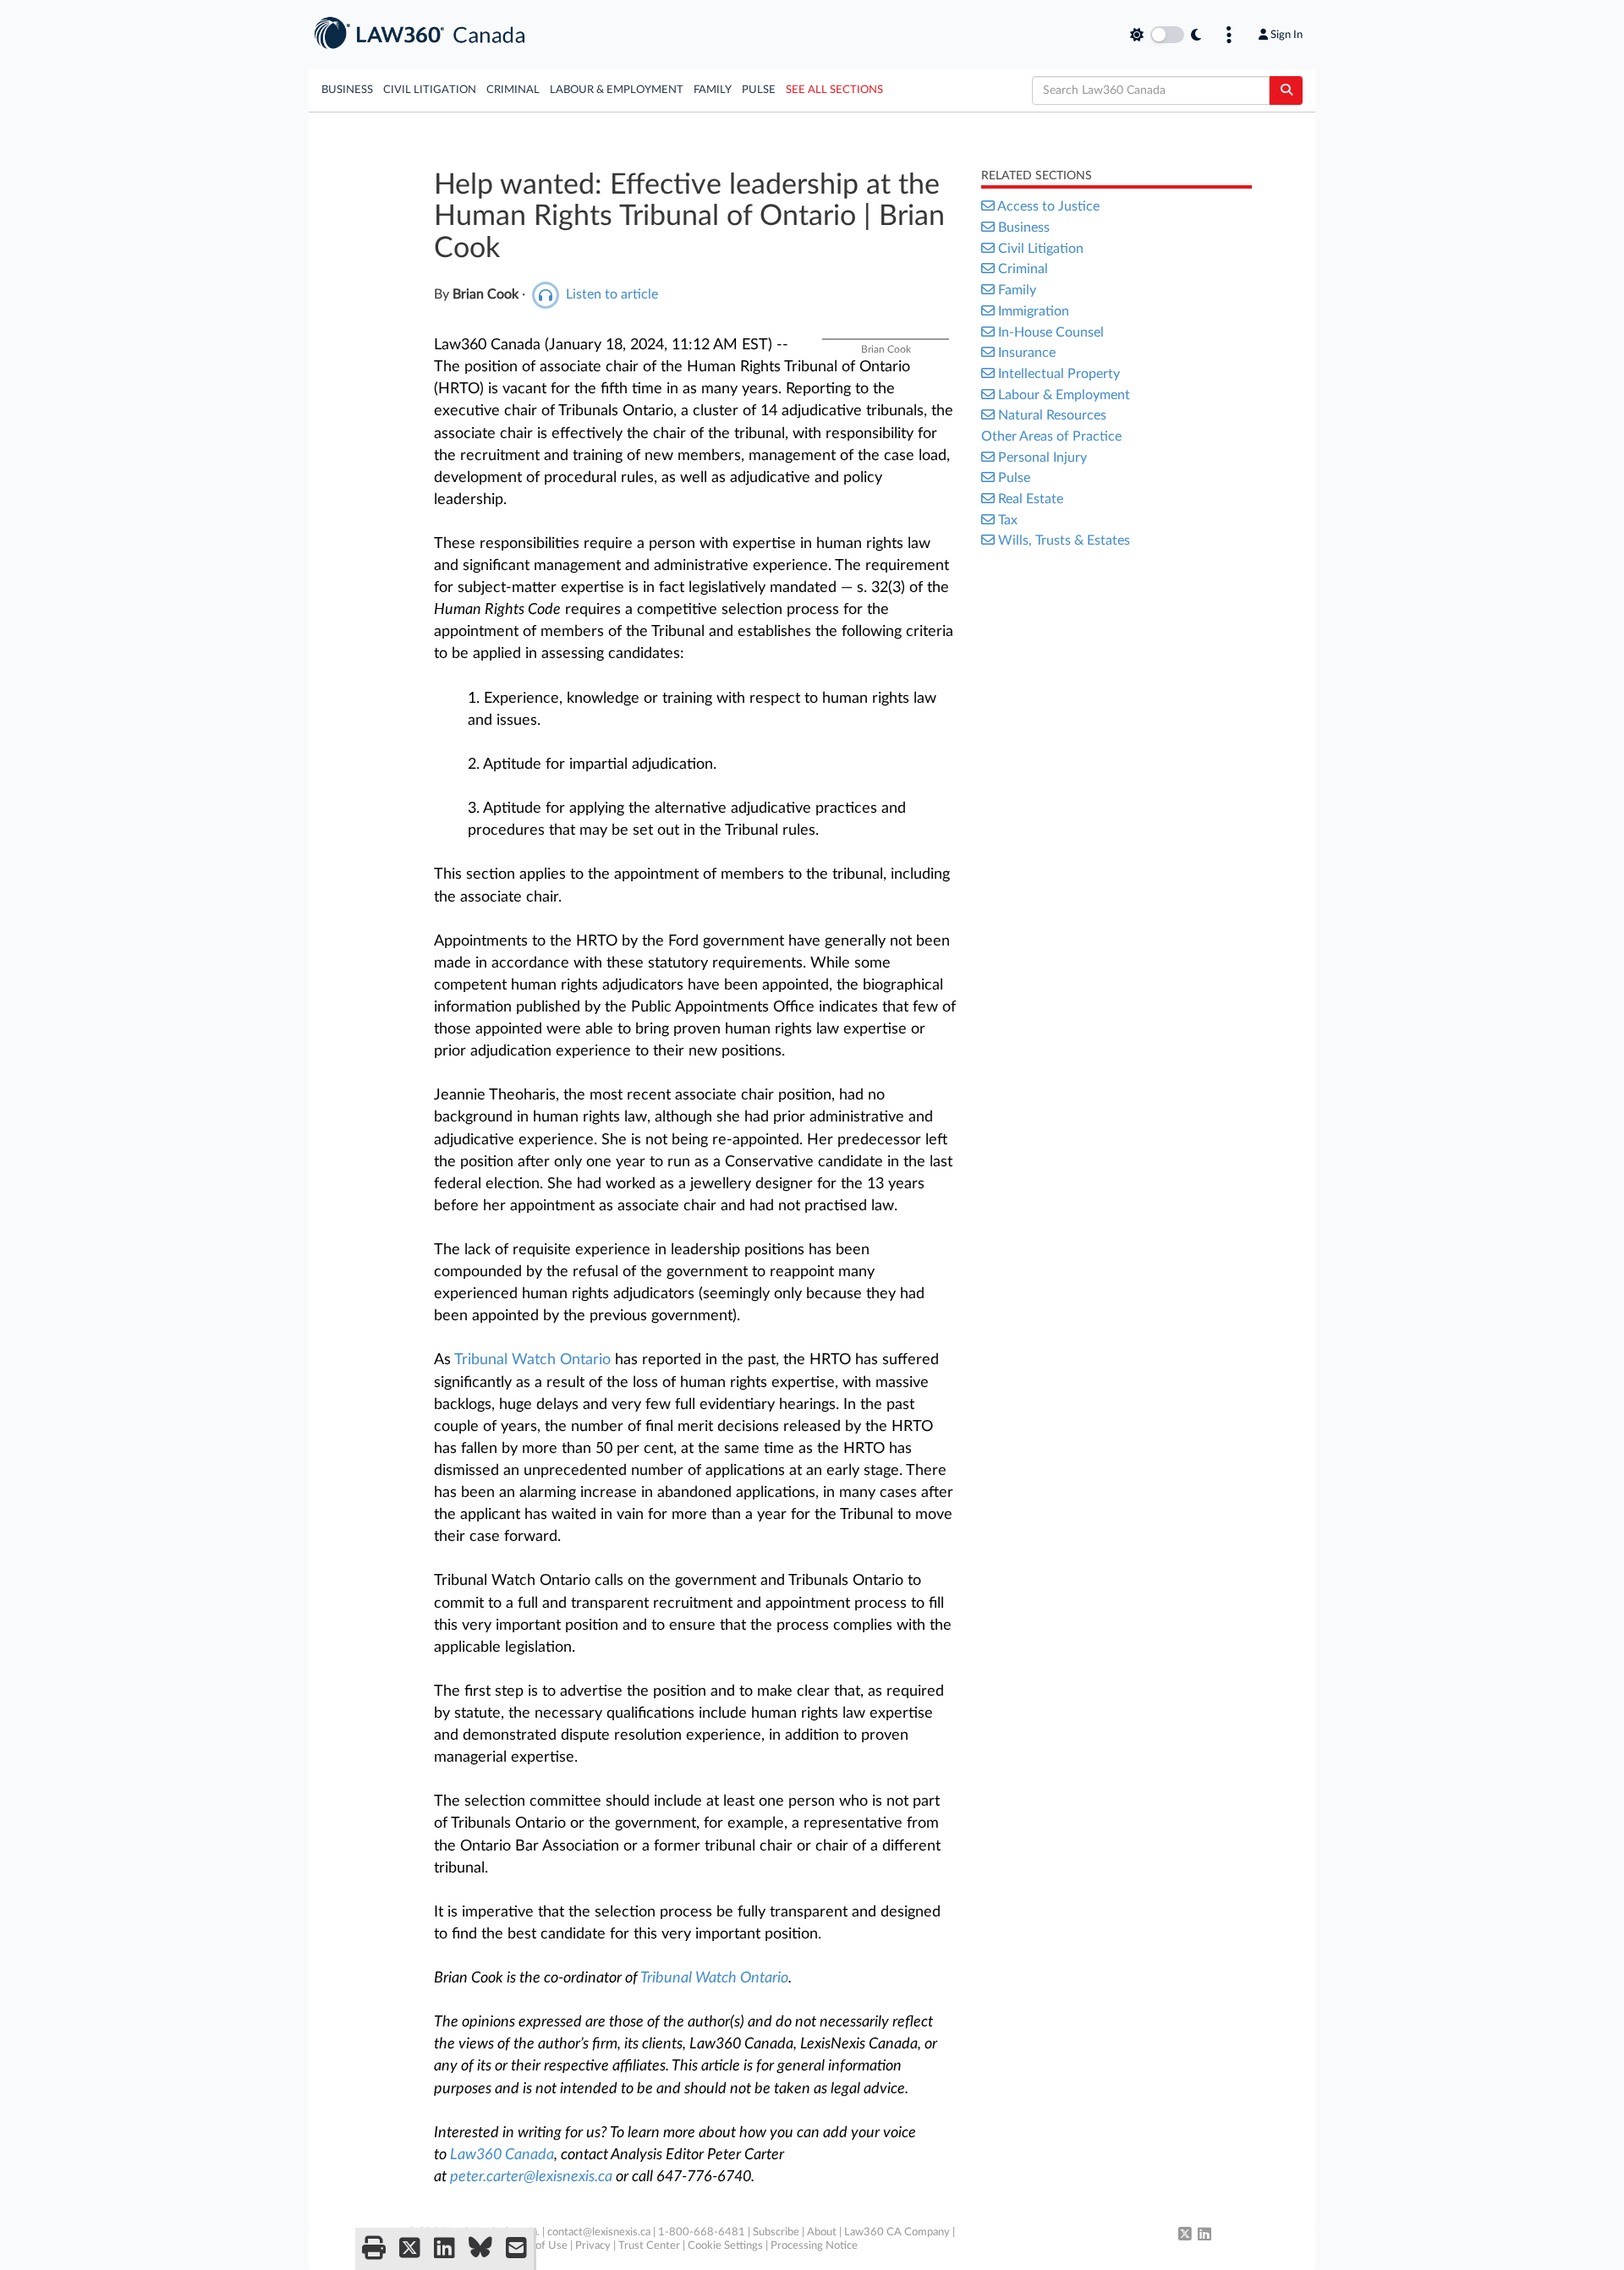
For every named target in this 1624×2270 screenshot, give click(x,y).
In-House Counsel (1051, 332)
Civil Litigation (430, 90)
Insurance (1027, 353)
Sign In (1287, 35)
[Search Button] (1286, 90)
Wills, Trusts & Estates (1064, 540)
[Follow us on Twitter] (1185, 2235)
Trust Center (649, 2246)
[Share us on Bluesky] (480, 2249)
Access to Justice (1048, 206)
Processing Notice (814, 2246)
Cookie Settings (725, 2246)
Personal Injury (1042, 458)
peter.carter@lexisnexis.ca (531, 2177)
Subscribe (776, 2232)
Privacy (593, 2246)
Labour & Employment (617, 90)
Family (713, 90)
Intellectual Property (1059, 374)
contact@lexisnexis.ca (599, 2232)
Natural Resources (1052, 415)
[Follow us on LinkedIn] (1204, 2235)
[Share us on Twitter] (410, 2249)
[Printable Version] (374, 2249)
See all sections (834, 90)
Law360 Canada (502, 2155)
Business (347, 90)
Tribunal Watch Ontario (532, 1360)
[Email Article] (516, 2249)
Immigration (1034, 311)
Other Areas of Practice (1051, 436)
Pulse (759, 90)
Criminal (513, 90)
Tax (1008, 520)
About (822, 2232)
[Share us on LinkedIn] (444, 2249)
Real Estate (1031, 499)
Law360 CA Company (897, 2232)
